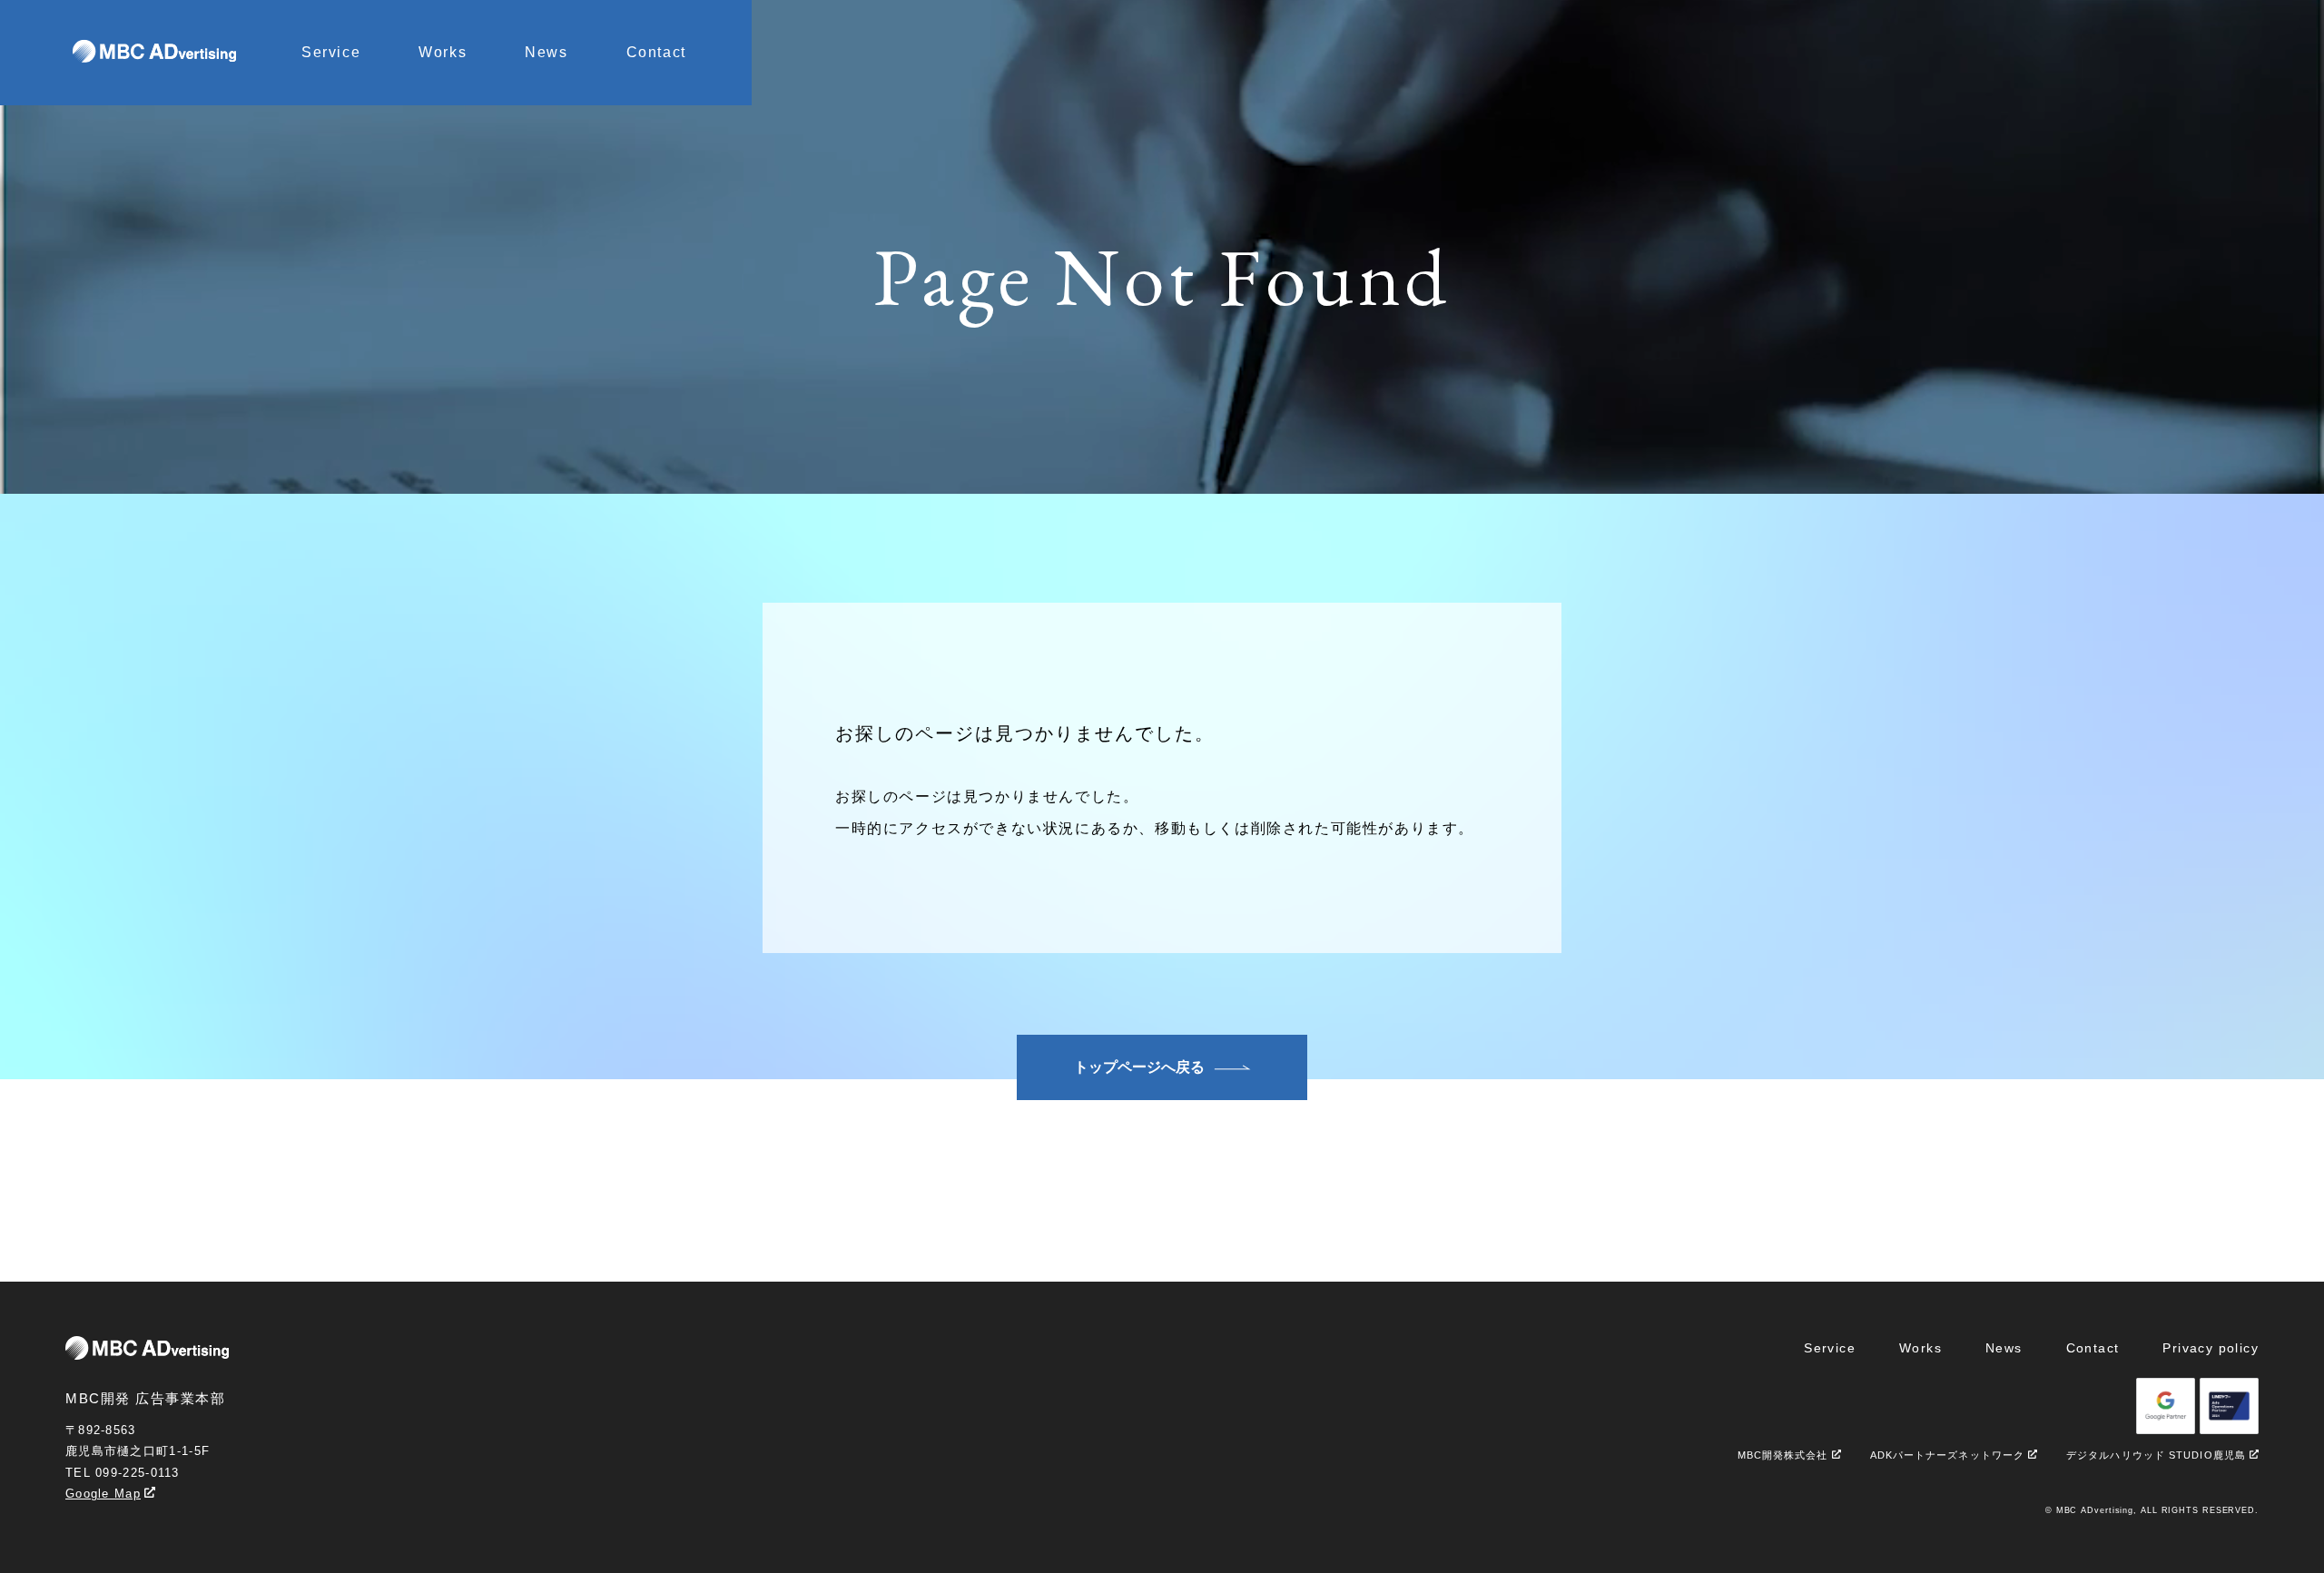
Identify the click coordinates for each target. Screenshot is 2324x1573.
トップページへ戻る (1139, 1067)
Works (443, 52)
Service (331, 52)
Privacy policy (2211, 1348)
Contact (656, 52)
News (546, 52)
